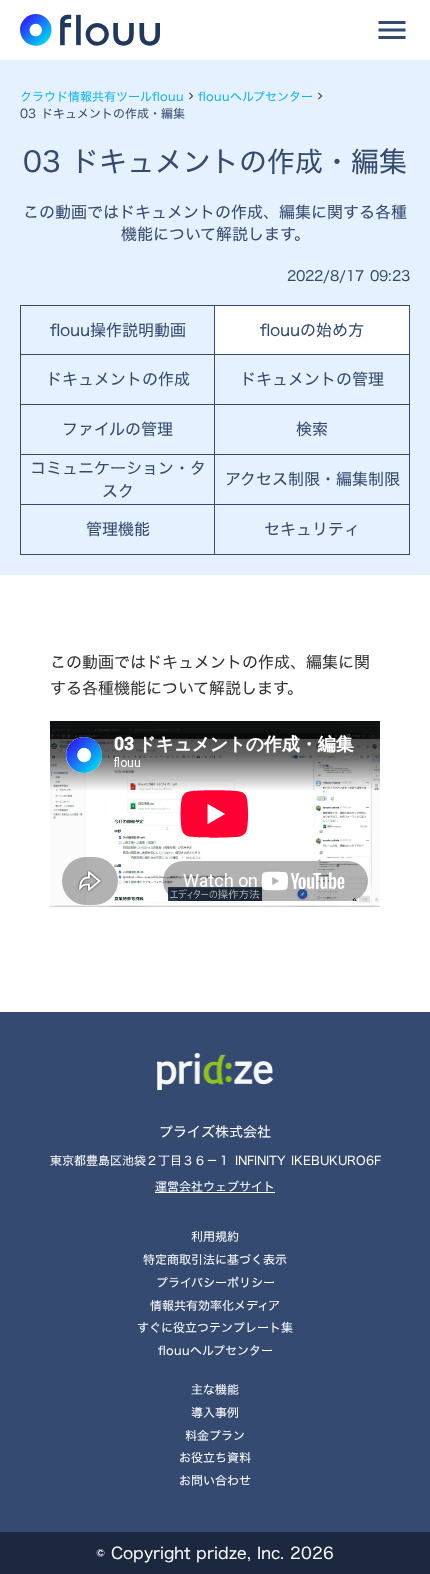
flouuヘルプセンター (255, 96)
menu (392, 30)
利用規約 (215, 1236)
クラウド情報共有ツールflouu (102, 96)
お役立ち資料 (215, 1457)
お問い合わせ (215, 1480)
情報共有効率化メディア (215, 1305)
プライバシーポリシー (215, 1282)
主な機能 (215, 1389)
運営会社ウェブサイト (215, 1186)
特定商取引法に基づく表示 (215, 1259)
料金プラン (215, 1435)
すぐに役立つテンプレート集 (215, 1327)
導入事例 (215, 1412)
